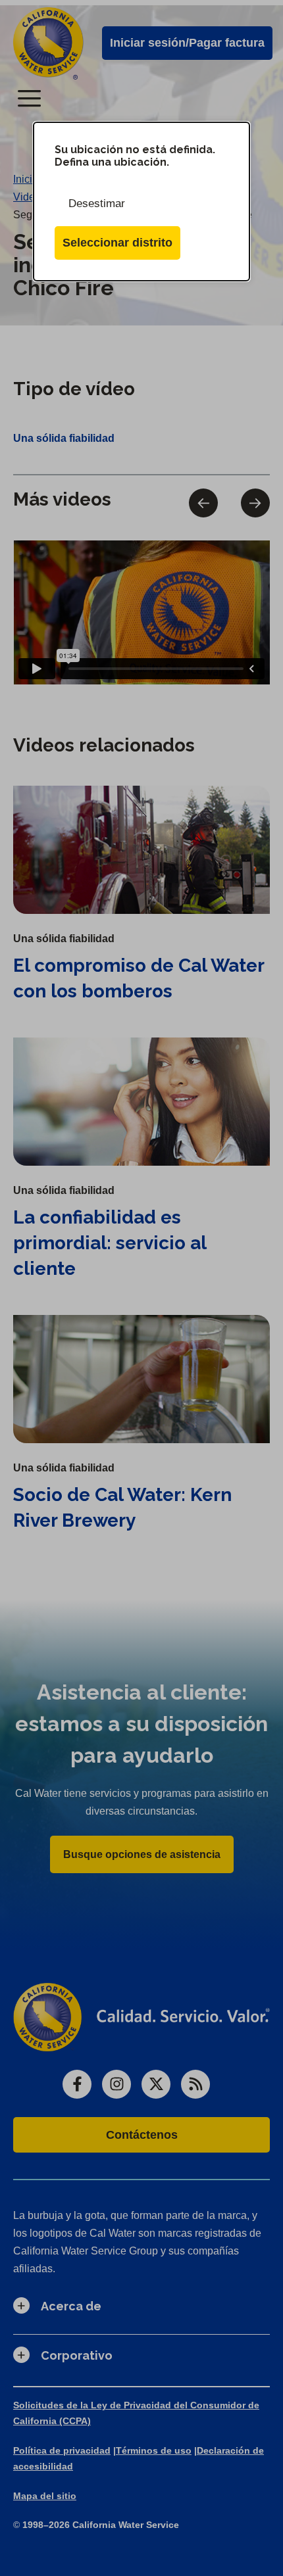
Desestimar (97, 203)
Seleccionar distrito (117, 243)
